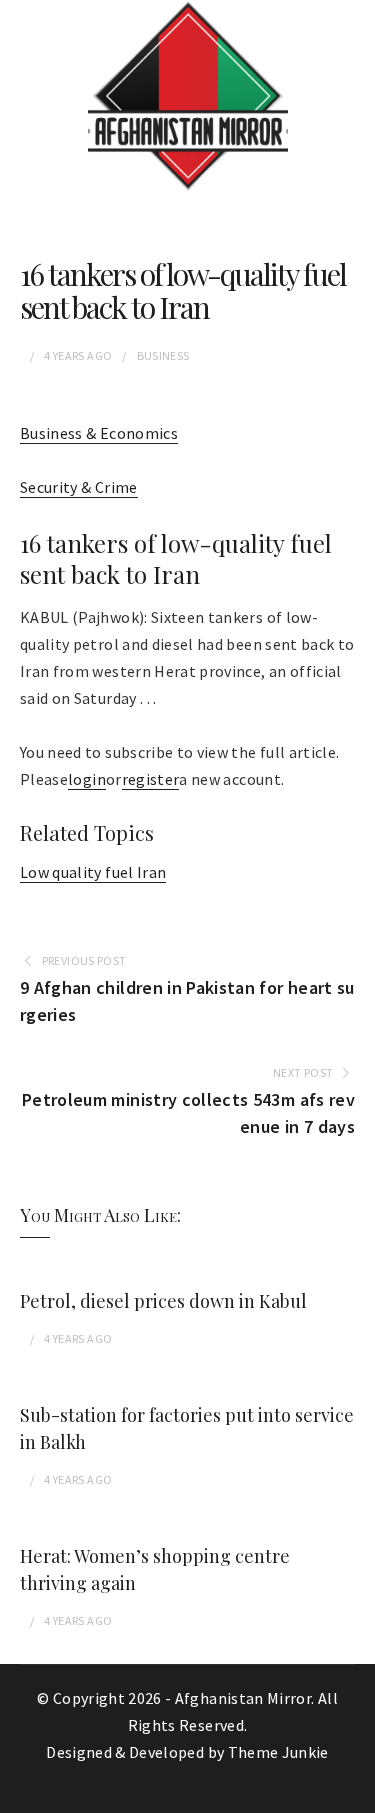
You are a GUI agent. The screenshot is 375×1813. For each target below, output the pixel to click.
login (87, 779)
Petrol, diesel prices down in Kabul (163, 1301)
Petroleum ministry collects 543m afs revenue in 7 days (188, 1113)
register (151, 779)
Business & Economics (99, 433)
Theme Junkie (278, 1752)
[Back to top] (355, 1793)
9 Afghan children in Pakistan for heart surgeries (187, 1001)
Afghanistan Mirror (243, 1698)
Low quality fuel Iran (93, 872)
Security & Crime (79, 487)
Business (163, 355)
